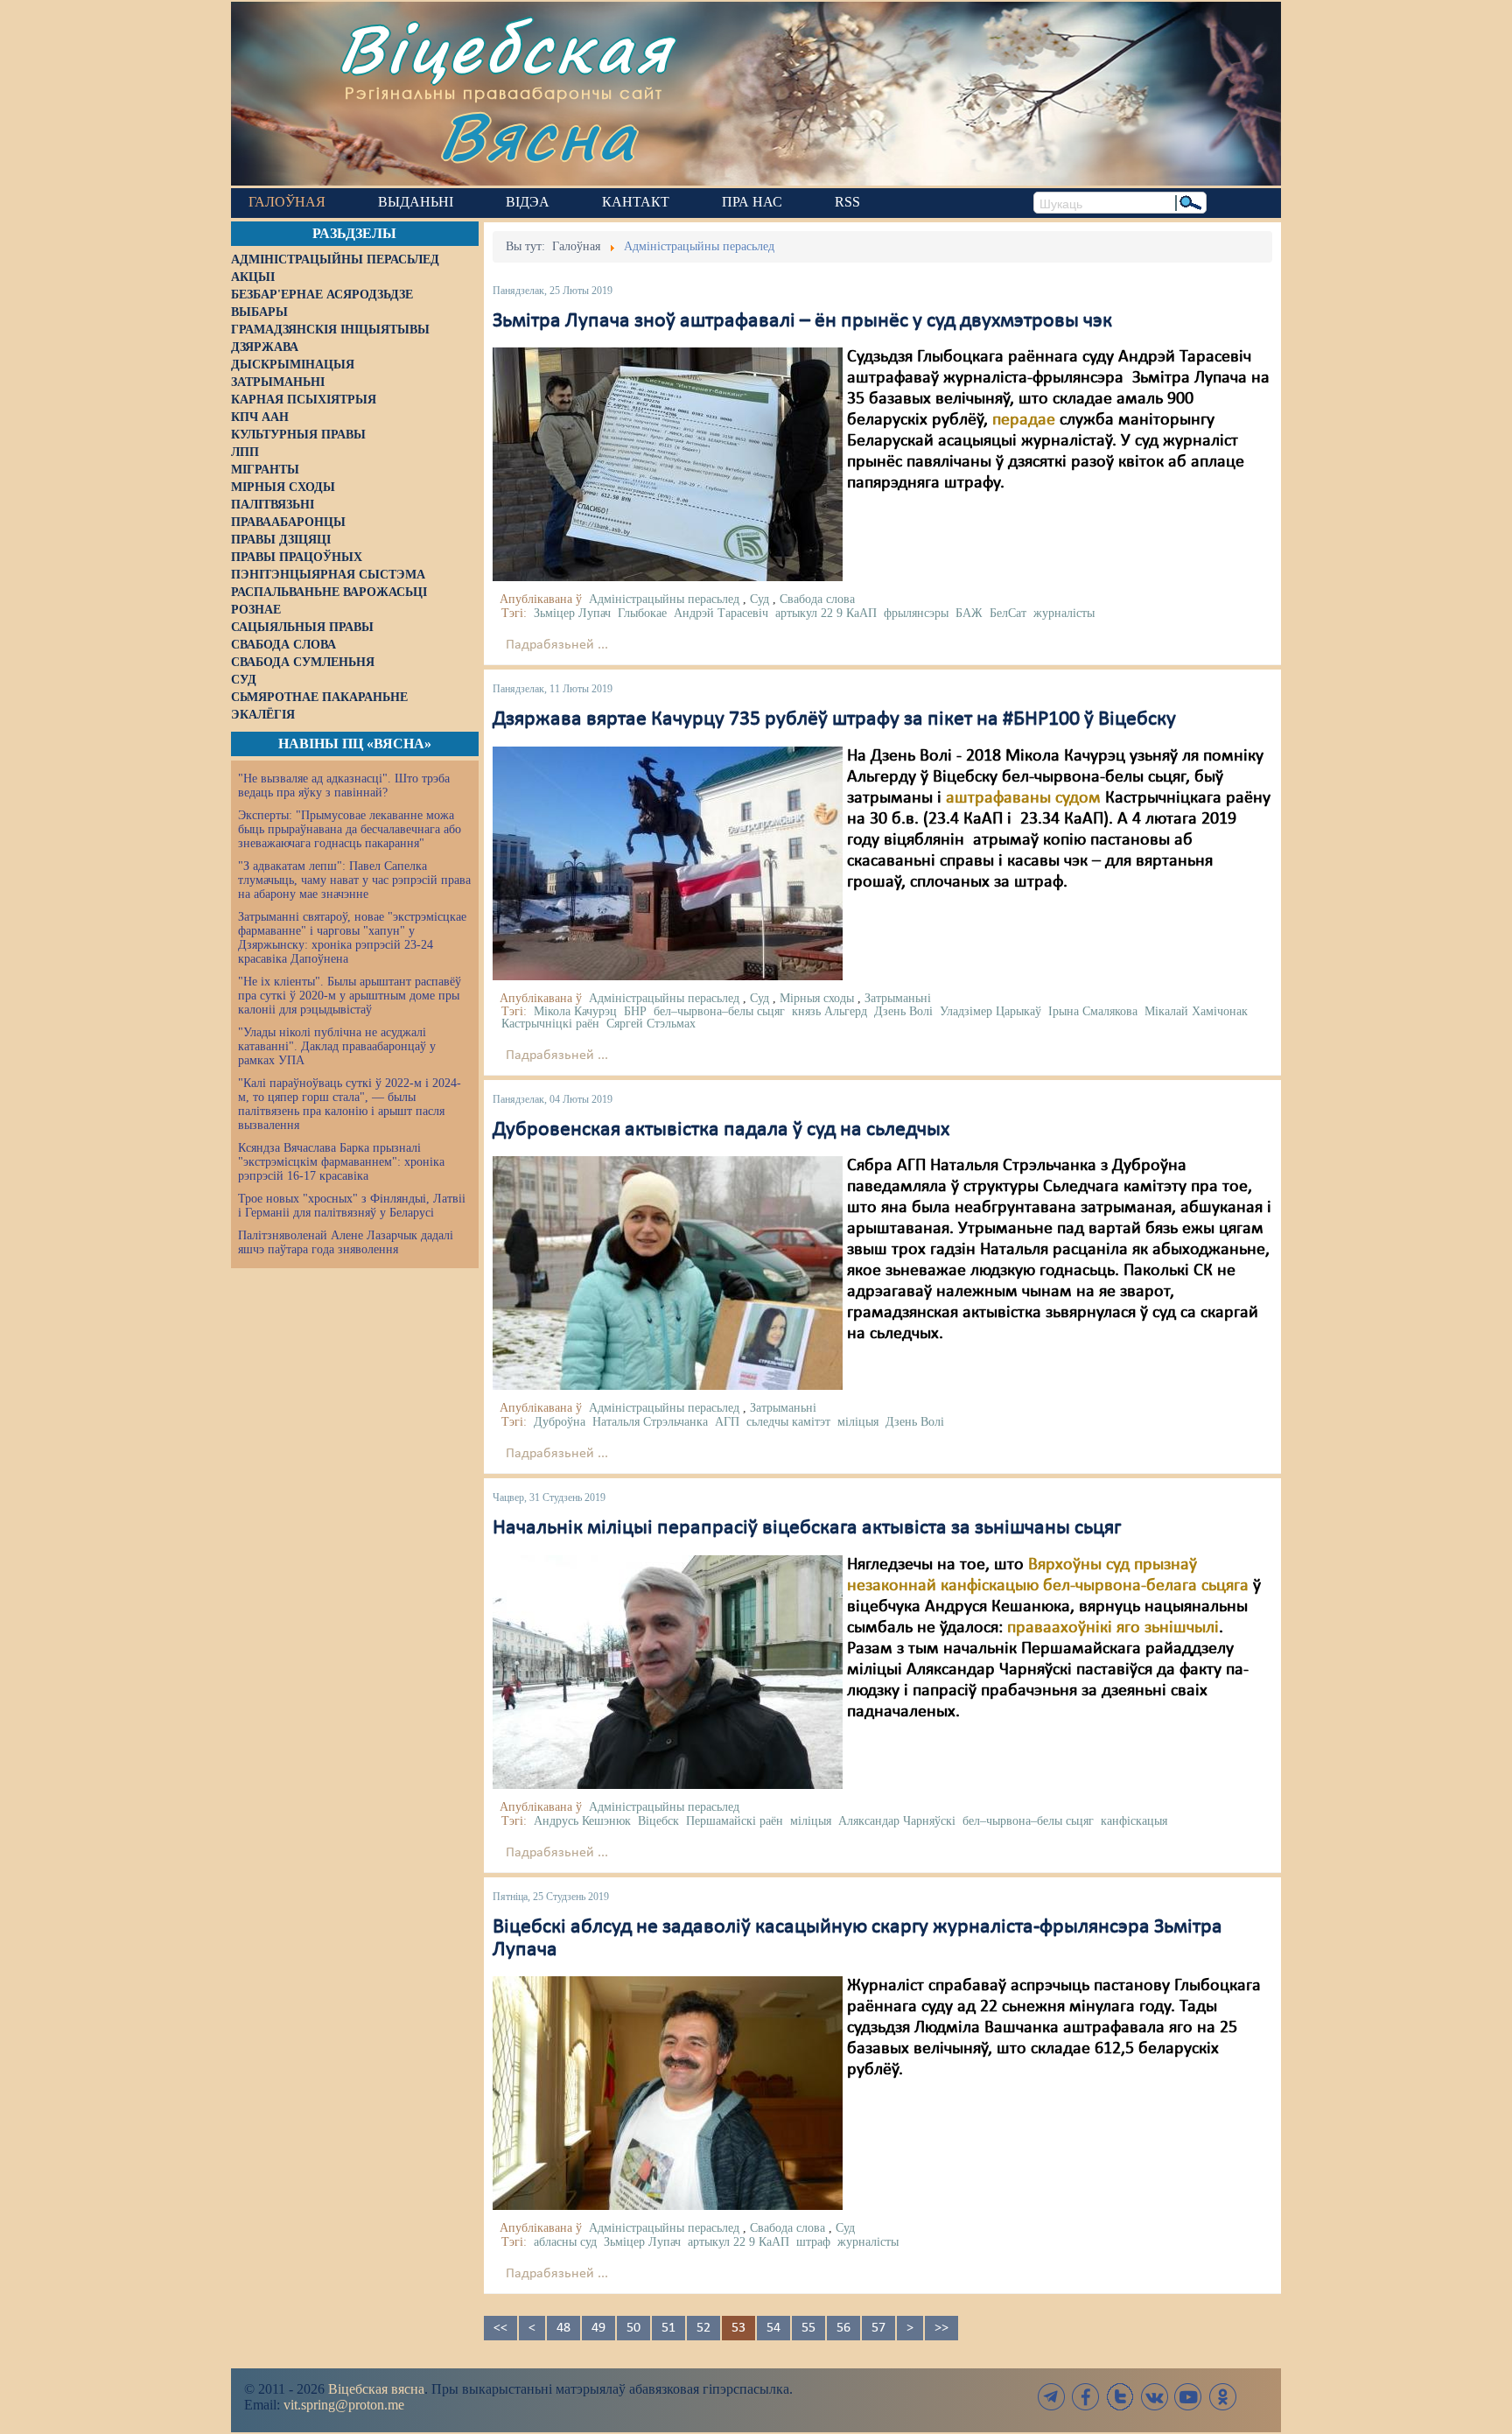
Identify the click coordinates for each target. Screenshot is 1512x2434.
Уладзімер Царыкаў (990, 1011)
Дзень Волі (903, 1011)
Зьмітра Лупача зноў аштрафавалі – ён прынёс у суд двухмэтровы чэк (802, 321)
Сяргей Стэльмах (651, 1024)
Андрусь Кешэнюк (582, 1821)
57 (878, 2328)
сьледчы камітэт (788, 1422)
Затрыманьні (898, 998)
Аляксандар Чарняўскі (897, 1821)
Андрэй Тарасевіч (721, 613)
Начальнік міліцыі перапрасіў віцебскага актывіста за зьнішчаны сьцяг (807, 1528)
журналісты (1064, 613)
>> (941, 2328)
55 (808, 2328)
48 (563, 2328)
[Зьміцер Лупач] (668, 2094)
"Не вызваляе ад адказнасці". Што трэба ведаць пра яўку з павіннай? (344, 786)
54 (773, 2328)
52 (703, 2328)
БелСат (1008, 613)
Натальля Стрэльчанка (650, 1422)
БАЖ (969, 613)
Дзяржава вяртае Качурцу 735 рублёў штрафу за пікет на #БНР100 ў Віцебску (834, 719)
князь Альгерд (829, 1011)
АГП (727, 1422)
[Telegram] (1052, 2397)
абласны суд (565, 2242)
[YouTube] (1188, 2397)
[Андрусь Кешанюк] (668, 1672)
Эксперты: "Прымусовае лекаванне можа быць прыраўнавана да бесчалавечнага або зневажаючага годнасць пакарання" (350, 829)
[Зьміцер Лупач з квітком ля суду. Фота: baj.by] (668, 465)
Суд (759, 599)
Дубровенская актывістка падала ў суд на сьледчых (721, 1130)
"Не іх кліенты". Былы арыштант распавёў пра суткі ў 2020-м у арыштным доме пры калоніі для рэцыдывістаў (350, 996)
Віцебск (658, 1821)
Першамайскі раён (735, 1821)
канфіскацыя (1134, 1821)
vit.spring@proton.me (344, 2405)
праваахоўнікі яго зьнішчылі (1113, 1628)
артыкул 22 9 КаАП (826, 613)
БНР (635, 1011)
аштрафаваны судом (1023, 798)
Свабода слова (817, 599)
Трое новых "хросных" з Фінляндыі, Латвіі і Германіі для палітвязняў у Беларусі (352, 1206)
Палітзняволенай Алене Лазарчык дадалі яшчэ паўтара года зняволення (346, 1242)
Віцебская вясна (376, 2389)
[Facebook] (1086, 2397)
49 (598, 2328)
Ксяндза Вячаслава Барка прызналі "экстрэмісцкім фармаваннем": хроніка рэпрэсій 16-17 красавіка (341, 1162)
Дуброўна (560, 1422)
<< (500, 2328)
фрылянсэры (916, 613)
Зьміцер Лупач (572, 613)
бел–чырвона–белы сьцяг (719, 1011)
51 (668, 2328)
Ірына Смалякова (1093, 1011)
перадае (1024, 420)
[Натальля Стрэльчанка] (668, 1273)
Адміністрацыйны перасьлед (664, 599)
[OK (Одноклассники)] (1222, 2397)
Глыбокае (642, 613)
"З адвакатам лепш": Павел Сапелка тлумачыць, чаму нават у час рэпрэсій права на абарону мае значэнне (354, 880)
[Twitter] (1120, 2397)
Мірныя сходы (817, 998)
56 (843, 2328)
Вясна (538, 135)
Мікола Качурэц (575, 1011)
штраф (813, 2242)
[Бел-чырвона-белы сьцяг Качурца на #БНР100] (668, 863)
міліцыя (858, 1422)
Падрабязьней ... (557, 645)
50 (633, 2328)
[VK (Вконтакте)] (1154, 2397)
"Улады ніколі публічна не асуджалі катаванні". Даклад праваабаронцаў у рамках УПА (337, 1046)
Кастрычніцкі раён (550, 1024)
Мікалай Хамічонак (1196, 1011)
